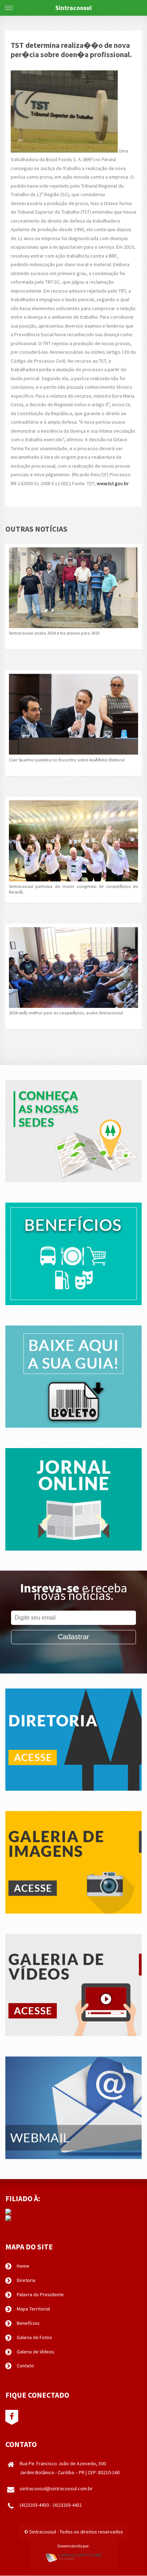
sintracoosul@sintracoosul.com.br (56, 2488)
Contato (25, 2366)
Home (23, 2266)
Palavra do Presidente (40, 2294)
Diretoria (26, 2280)
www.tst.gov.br (113, 483)
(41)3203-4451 (67, 2505)
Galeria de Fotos (34, 2337)
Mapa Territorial (33, 2309)
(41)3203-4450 (34, 2505)
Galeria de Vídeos (36, 2352)
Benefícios (28, 2323)
